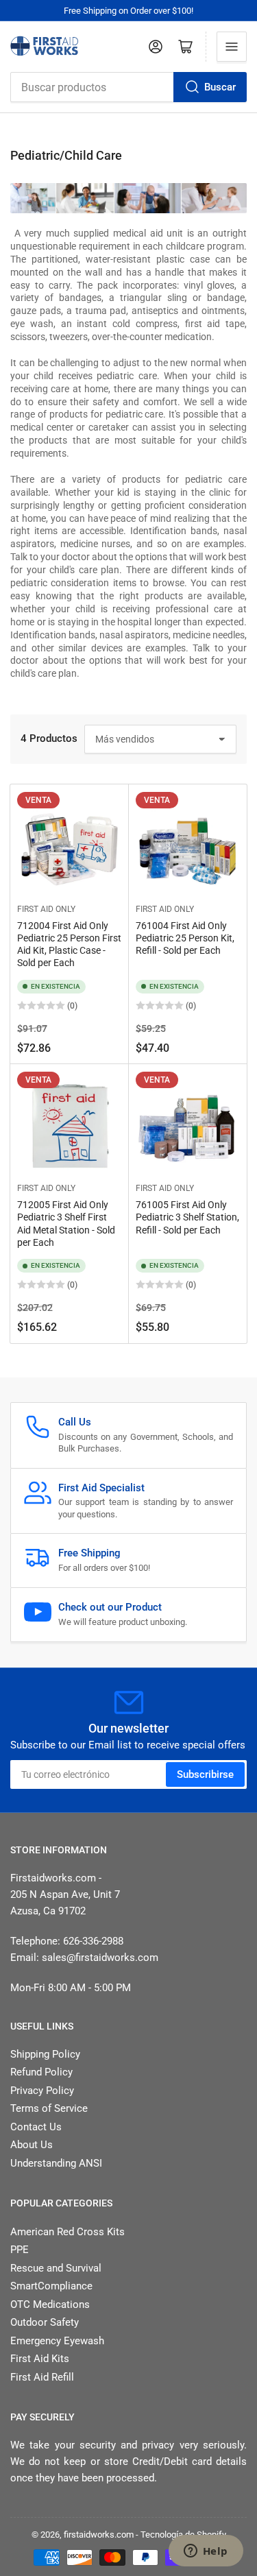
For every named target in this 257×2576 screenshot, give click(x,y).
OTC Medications (50, 2304)
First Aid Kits (40, 2359)
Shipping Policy (45, 2054)
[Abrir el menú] (232, 47)
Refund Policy (41, 2072)
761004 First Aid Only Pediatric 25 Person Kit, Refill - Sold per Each (185, 938)
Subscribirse (205, 1774)
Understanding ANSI (56, 2163)
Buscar (220, 87)
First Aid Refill (42, 2377)
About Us (32, 2145)
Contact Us (36, 2127)
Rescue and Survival (56, 2268)
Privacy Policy (42, 2091)
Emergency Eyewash (57, 2341)
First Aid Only (46, 909)
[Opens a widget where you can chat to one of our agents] (206, 2552)
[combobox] (128, 87)
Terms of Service (49, 2108)
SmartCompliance (51, 2286)
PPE (20, 2250)
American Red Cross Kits (68, 2232)
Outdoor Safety (45, 2322)
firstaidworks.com (99, 2535)
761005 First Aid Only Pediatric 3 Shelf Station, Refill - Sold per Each (187, 1217)
